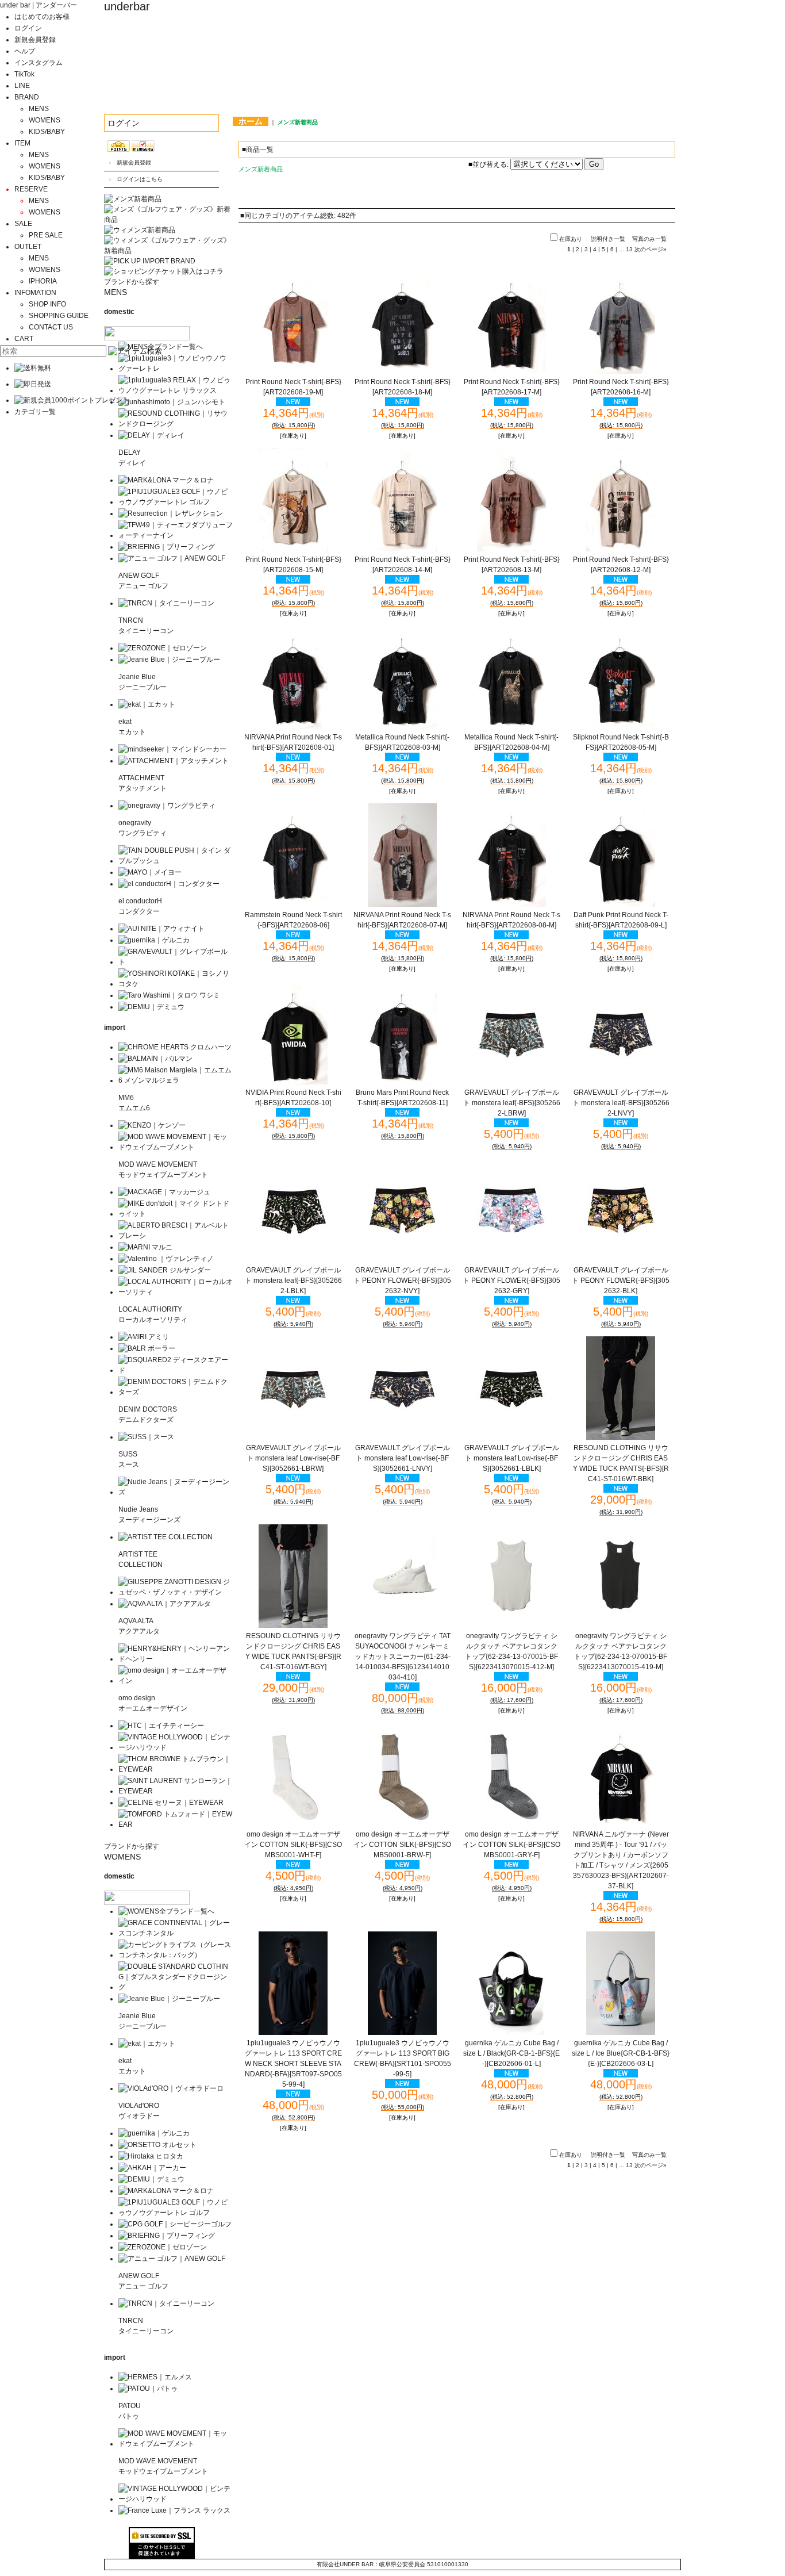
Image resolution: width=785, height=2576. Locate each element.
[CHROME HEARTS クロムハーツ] (175, 1047)
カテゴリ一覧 (35, 412)
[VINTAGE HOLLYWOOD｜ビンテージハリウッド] (176, 1747)
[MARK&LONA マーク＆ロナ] (166, 480)
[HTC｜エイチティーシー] (161, 1726)
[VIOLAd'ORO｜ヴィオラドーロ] (171, 2088)
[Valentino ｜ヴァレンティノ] (166, 1259)
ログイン (28, 28)
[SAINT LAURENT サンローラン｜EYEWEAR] (176, 1791)
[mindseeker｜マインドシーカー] (172, 749)
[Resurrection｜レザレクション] (171, 513)
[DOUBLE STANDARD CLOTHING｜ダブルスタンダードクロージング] (176, 1987)
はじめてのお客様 (42, 17)
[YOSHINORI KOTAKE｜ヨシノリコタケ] (176, 984)
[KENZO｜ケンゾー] (152, 1125)
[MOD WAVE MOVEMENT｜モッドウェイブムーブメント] (176, 1147)
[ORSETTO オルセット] (157, 2145)
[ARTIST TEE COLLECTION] (166, 1537)
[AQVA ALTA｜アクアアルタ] (165, 1604)
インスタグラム (39, 63)
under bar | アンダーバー (39, 5)
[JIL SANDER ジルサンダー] (165, 1270)
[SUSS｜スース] (146, 1437)
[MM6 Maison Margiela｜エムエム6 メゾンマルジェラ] (176, 1080)
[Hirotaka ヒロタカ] (151, 2156)
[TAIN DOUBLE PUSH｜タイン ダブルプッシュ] (176, 861)
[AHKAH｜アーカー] (152, 2168)
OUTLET (28, 247)
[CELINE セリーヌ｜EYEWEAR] (171, 1803)
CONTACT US (51, 327)
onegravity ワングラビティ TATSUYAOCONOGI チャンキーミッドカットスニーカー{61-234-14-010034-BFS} (403, 1657)
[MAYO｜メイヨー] (150, 872)
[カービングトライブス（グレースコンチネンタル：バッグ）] (176, 1955)
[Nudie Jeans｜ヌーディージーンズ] (176, 1492)
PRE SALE (46, 235)
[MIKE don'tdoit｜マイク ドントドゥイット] (176, 1214)
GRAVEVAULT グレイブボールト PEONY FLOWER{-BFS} (402, 1281)
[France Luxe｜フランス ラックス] (174, 2510)
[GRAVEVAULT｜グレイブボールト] (176, 962)
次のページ (651, 249)
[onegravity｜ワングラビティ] (167, 806)
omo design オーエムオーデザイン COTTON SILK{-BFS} (293, 1845)
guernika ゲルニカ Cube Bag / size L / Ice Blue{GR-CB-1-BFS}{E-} (621, 2053)
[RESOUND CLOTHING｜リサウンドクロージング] (176, 424)
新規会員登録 (35, 40)
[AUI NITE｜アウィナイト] (161, 929)
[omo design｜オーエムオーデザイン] (176, 1681)
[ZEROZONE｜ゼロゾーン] (163, 648)
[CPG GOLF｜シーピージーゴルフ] (175, 2224)
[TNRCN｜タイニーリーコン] (166, 603)
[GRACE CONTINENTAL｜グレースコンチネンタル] (176, 1933)
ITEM (22, 143)
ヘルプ (25, 51)
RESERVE (31, 189)
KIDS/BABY (47, 132)
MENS (39, 109)
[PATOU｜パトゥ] (148, 2389)
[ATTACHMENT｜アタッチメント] (174, 761)
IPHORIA (43, 281)
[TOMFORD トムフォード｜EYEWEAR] (176, 1824)
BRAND (27, 97)
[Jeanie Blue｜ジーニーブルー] (169, 660)
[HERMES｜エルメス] (155, 2377)
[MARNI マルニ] (145, 1247)
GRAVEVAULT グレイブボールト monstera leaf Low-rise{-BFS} (293, 1458)
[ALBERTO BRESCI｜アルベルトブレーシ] (176, 1236)
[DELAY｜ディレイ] (151, 435)
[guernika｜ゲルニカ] (154, 940)
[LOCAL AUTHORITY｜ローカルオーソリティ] (176, 1292)
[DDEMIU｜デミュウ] (151, 2179)
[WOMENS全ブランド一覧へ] (166, 1911)
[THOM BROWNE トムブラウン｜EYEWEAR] (176, 1769)
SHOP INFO (47, 304)
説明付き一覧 (608, 239)
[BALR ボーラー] (147, 1348)
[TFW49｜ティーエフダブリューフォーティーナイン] (176, 535)
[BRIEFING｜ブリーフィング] (167, 547)
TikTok (24, 74)
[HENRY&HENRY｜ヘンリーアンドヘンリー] (176, 1659)
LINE (22, 86)
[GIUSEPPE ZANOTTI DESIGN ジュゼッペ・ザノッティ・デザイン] (176, 1592)
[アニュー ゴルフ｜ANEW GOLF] (172, 558)
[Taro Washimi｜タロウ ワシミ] (169, 995)
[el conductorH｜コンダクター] (169, 884)
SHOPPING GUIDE (59, 316)
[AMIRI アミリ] (144, 1337)
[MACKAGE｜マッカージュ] (164, 1192)
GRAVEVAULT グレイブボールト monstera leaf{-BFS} (512, 1103)
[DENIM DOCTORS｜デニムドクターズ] (176, 1392)
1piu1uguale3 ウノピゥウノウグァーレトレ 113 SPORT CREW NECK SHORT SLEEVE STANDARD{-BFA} (293, 2064)
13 (629, 249)
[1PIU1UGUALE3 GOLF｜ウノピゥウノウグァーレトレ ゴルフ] (176, 502)
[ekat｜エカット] (147, 704)
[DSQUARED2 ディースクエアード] (176, 1370)
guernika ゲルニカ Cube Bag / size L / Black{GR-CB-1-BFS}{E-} (511, 2053)
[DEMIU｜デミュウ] (151, 1007)
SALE (23, 224)
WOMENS (45, 120)
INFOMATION (35, 293)
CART (24, 339)
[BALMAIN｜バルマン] (155, 1059)
